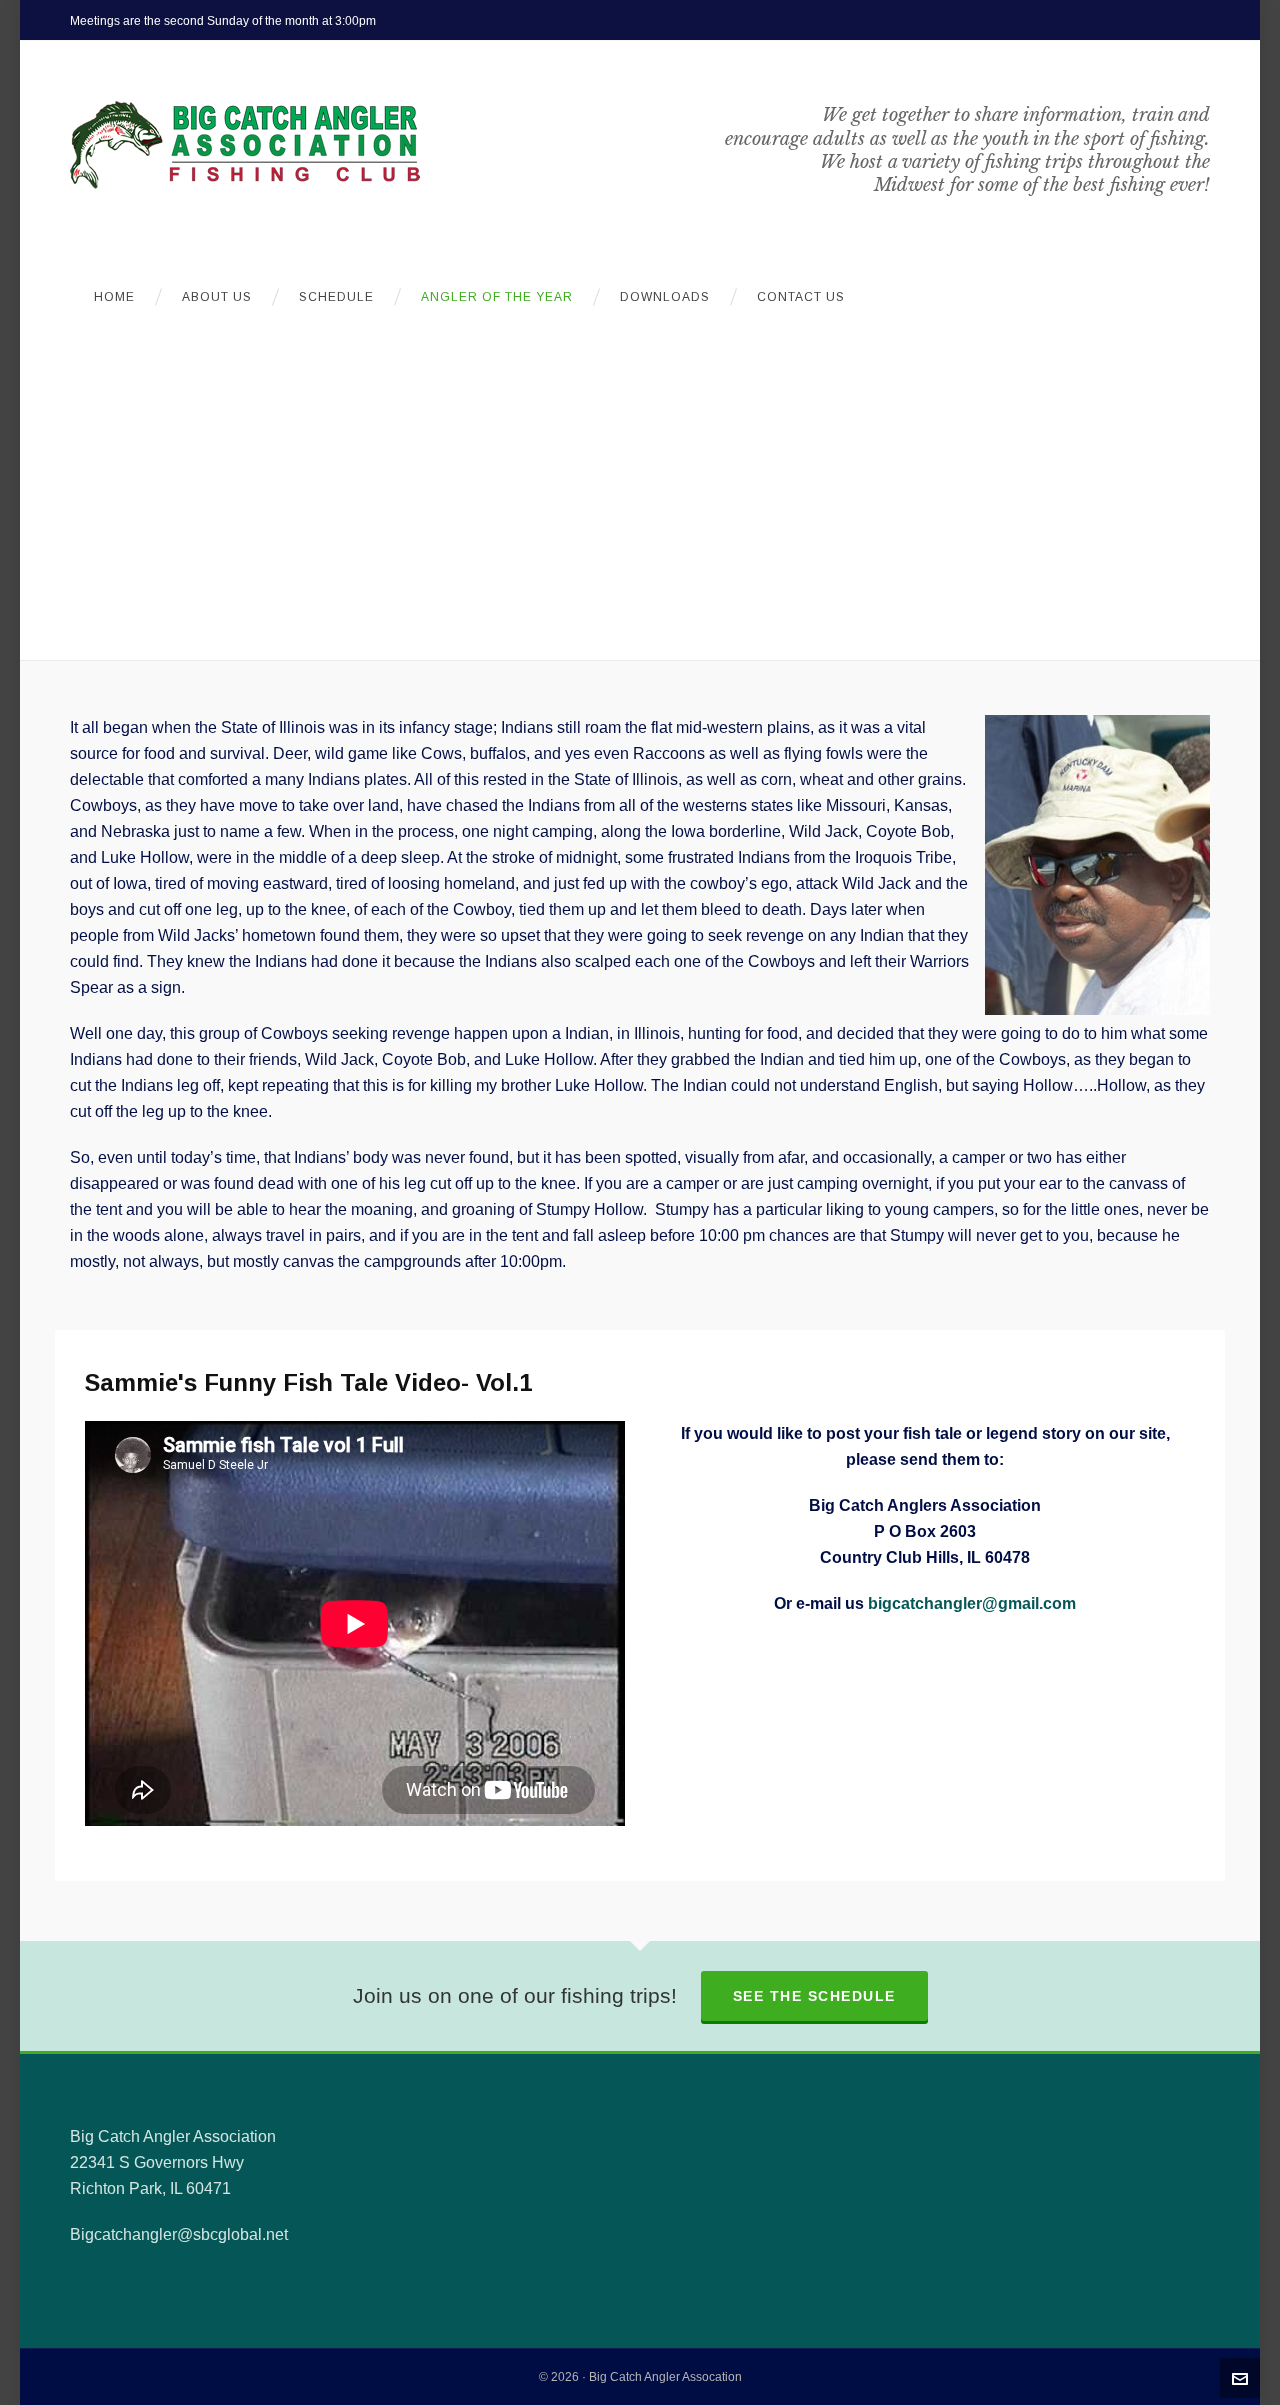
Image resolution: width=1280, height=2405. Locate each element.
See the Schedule (814, 1996)
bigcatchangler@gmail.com (972, 1603)
